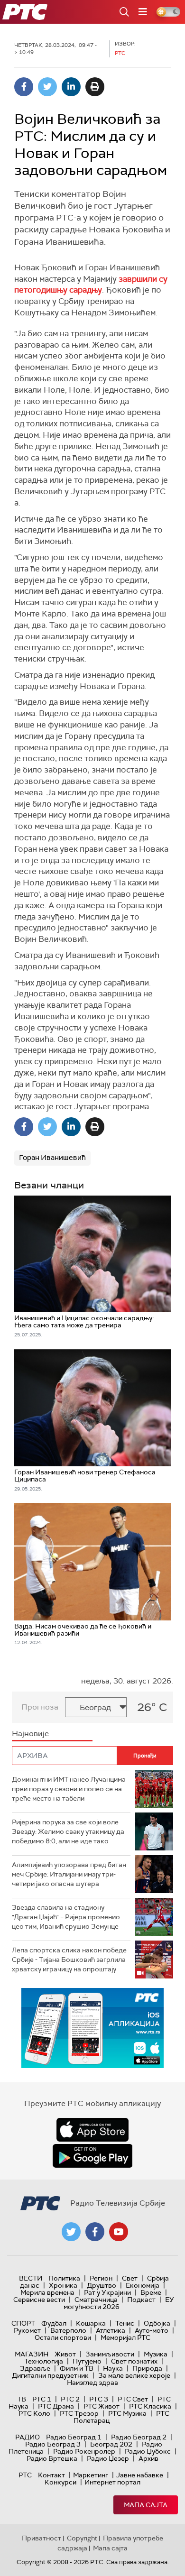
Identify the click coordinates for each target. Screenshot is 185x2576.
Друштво (102, 2285)
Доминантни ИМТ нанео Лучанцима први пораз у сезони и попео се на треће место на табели (69, 1789)
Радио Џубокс (148, 2451)
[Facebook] (24, 87)
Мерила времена (47, 2292)
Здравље (35, 2368)
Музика (156, 2354)
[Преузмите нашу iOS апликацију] (92, 2130)
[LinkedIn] (71, 87)
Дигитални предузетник (50, 2375)
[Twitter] (47, 87)
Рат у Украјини (107, 2292)
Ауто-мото (152, 2330)
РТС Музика (127, 2413)
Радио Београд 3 (53, 2444)
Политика (64, 2278)
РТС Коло (34, 2413)
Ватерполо (68, 2330)
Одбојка (157, 2323)
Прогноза (40, 1707)
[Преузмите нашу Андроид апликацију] (92, 2156)
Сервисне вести (39, 2300)
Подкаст (141, 2300)
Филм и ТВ (77, 2368)
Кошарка (91, 2323)
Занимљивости (110, 2354)
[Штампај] (95, 87)
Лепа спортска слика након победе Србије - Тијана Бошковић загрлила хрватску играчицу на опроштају (69, 1959)
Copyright (82, 2538)
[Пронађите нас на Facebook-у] (95, 2232)
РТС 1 (42, 2399)
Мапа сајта (146, 2505)
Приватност (42, 2538)
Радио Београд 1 (74, 2437)
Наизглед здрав (92, 2383)
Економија (143, 2285)
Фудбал (54, 2323)
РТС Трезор (79, 2413)
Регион (101, 2278)
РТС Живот (102, 2406)
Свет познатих (134, 2361)
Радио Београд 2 (139, 2437)
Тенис (125, 2323)
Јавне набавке (140, 2475)
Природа (147, 2368)
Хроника (63, 2285)
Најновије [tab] (30, 1734)
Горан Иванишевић (52, 1158)
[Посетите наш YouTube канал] (119, 2232)
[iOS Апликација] (92, 2028)
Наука (113, 2368)
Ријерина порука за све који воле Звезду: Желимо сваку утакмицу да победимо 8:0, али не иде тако (68, 1831)
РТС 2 (70, 2399)
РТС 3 (99, 2399)
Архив (148, 2458)
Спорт (23, 2323)
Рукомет (27, 2330)
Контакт (51, 2475)
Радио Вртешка (52, 2458)
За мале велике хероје (134, 2375)
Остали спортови (63, 2337)
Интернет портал (112, 2482)
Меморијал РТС (125, 2337)
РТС (25, 2475)
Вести (31, 2278)
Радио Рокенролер (84, 2451)
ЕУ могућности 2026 (119, 2303)
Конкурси (60, 2482)
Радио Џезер (108, 2458)
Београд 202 (111, 2444)
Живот (65, 2354)
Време (151, 2292)
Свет (130, 2278)
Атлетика (111, 2330)
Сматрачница (96, 2300)
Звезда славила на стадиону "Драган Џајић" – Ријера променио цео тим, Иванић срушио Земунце (66, 1917)
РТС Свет (133, 2399)
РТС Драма (56, 2406)
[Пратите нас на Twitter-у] (71, 2232)
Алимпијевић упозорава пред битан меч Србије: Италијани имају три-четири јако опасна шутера (69, 1874)
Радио (28, 2437)
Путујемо (87, 2361)
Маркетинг (91, 2475)
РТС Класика (150, 2406)
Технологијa (44, 2361)
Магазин (32, 2354)
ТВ (22, 2399)
